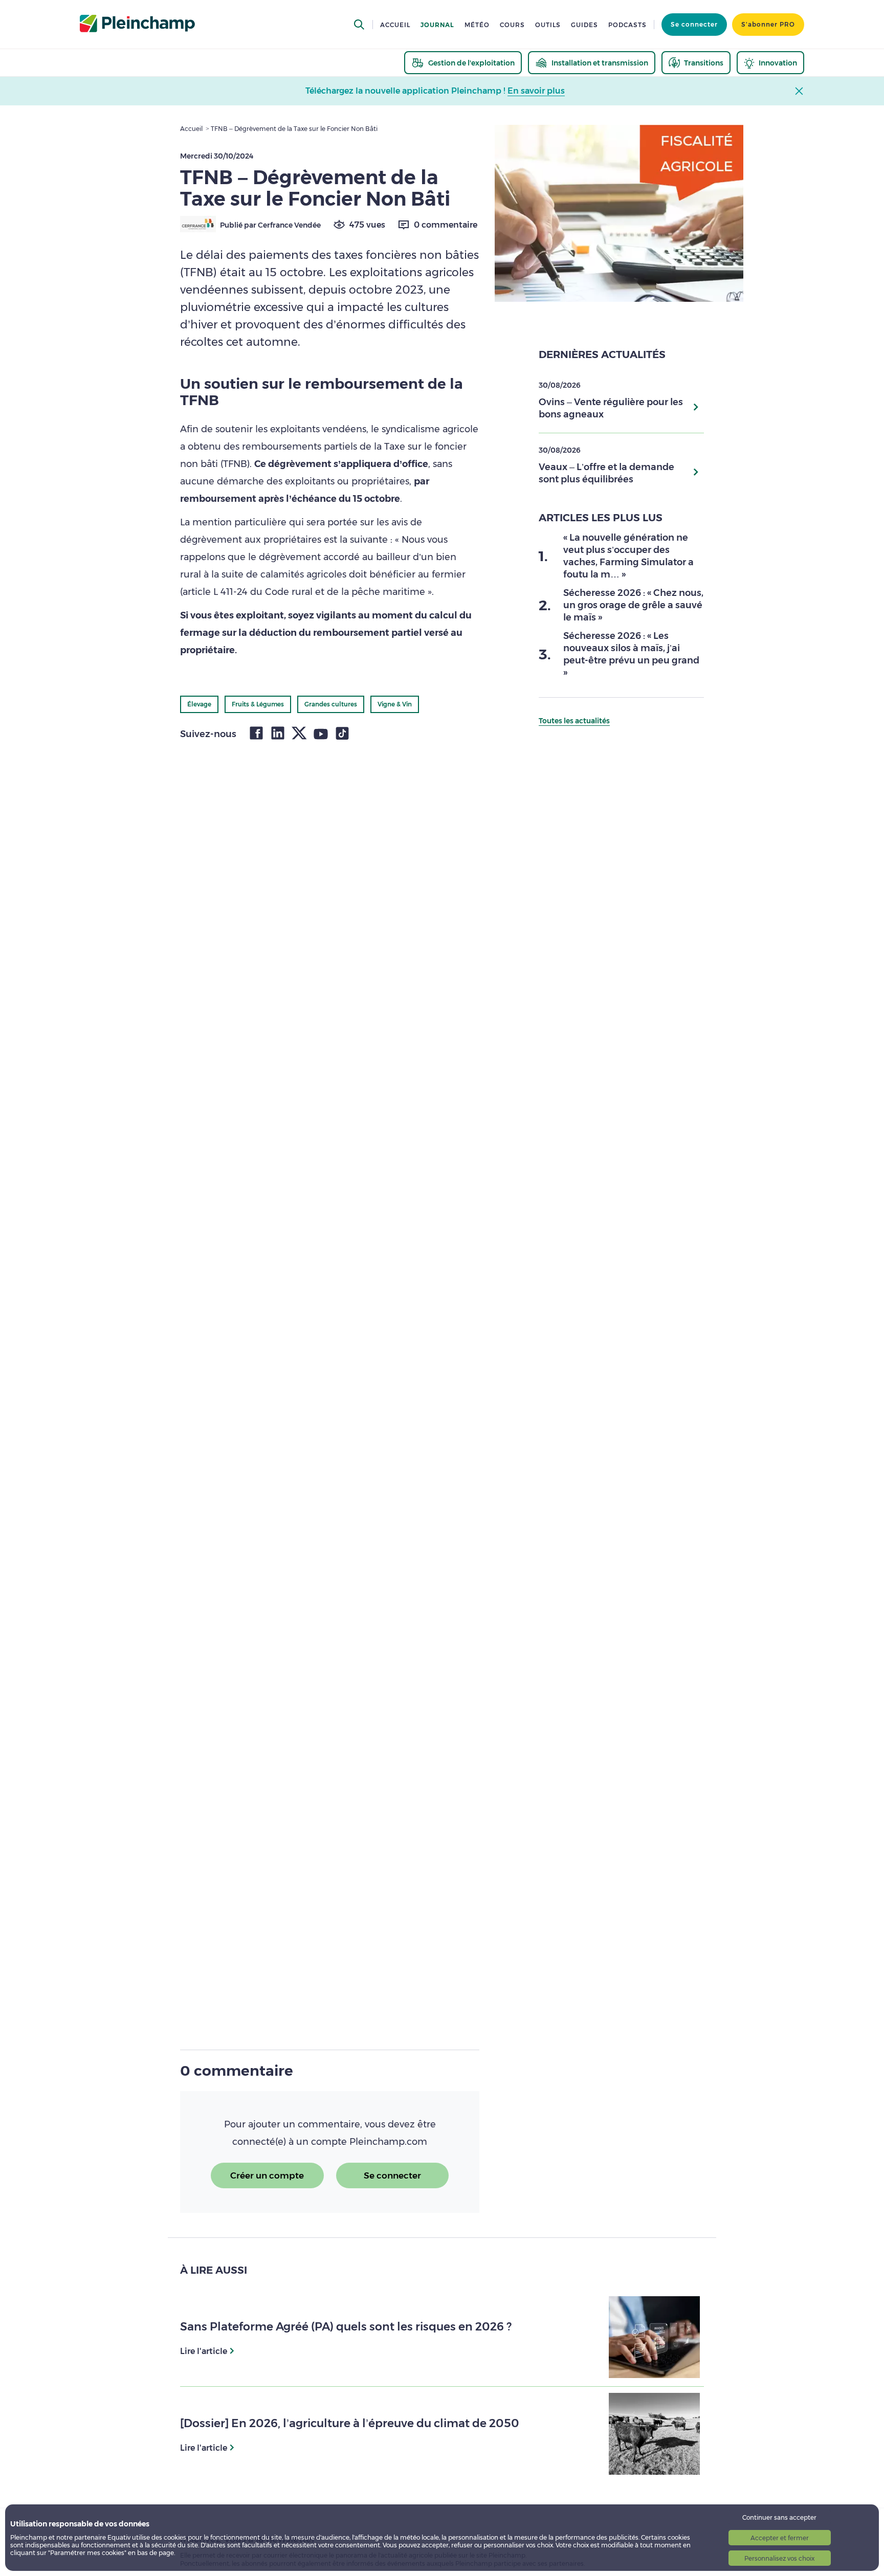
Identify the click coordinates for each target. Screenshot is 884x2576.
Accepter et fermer (780, 2538)
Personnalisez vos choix (779, 2558)
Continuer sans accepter (779, 2517)
